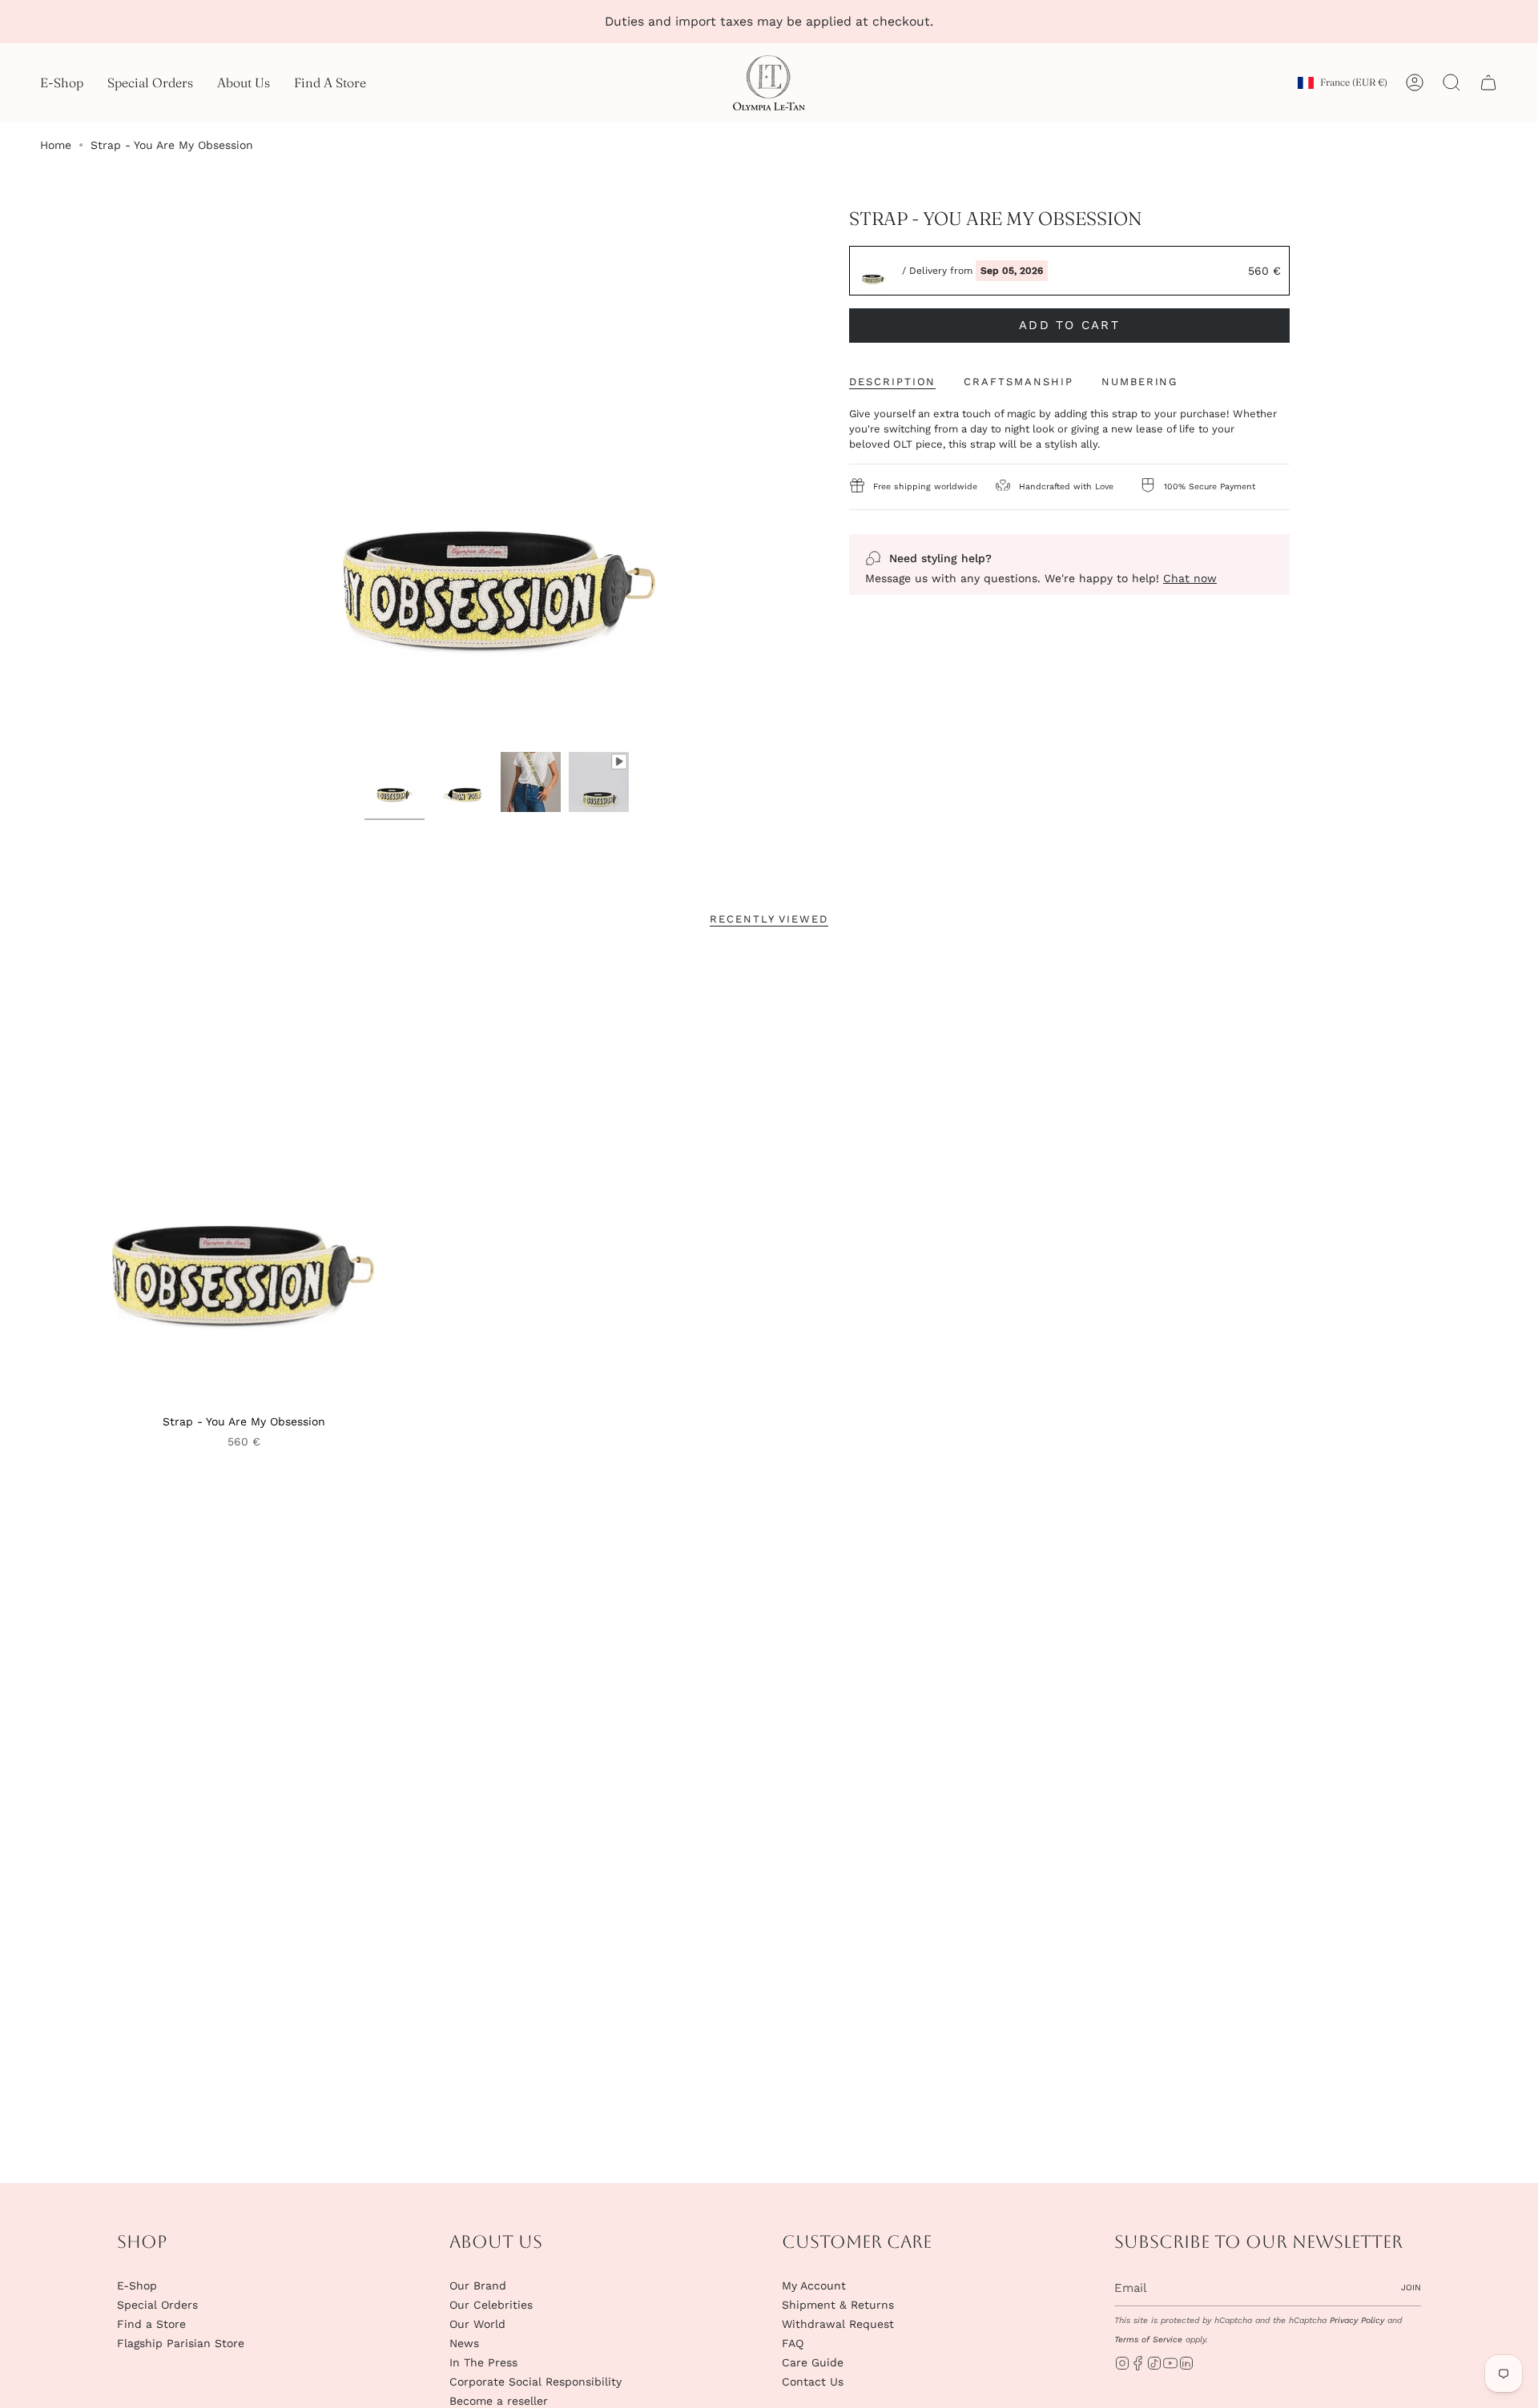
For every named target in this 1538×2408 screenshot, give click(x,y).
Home (56, 145)
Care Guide (813, 2362)
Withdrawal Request (838, 2324)
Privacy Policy (1357, 2320)
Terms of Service (1148, 2340)
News (464, 2343)
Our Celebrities (491, 2305)
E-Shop (137, 2285)
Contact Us (813, 2382)
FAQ (793, 2343)
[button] (62, 83)
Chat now (1190, 578)
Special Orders (157, 2305)
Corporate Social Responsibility (535, 2382)
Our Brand (478, 2285)
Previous (232, 476)
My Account (814, 2285)
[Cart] (1488, 82)
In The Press (483, 2362)
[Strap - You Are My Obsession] (244, 1179)
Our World (477, 2324)
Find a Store (151, 2324)
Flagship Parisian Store (181, 2343)
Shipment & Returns (838, 2305)
